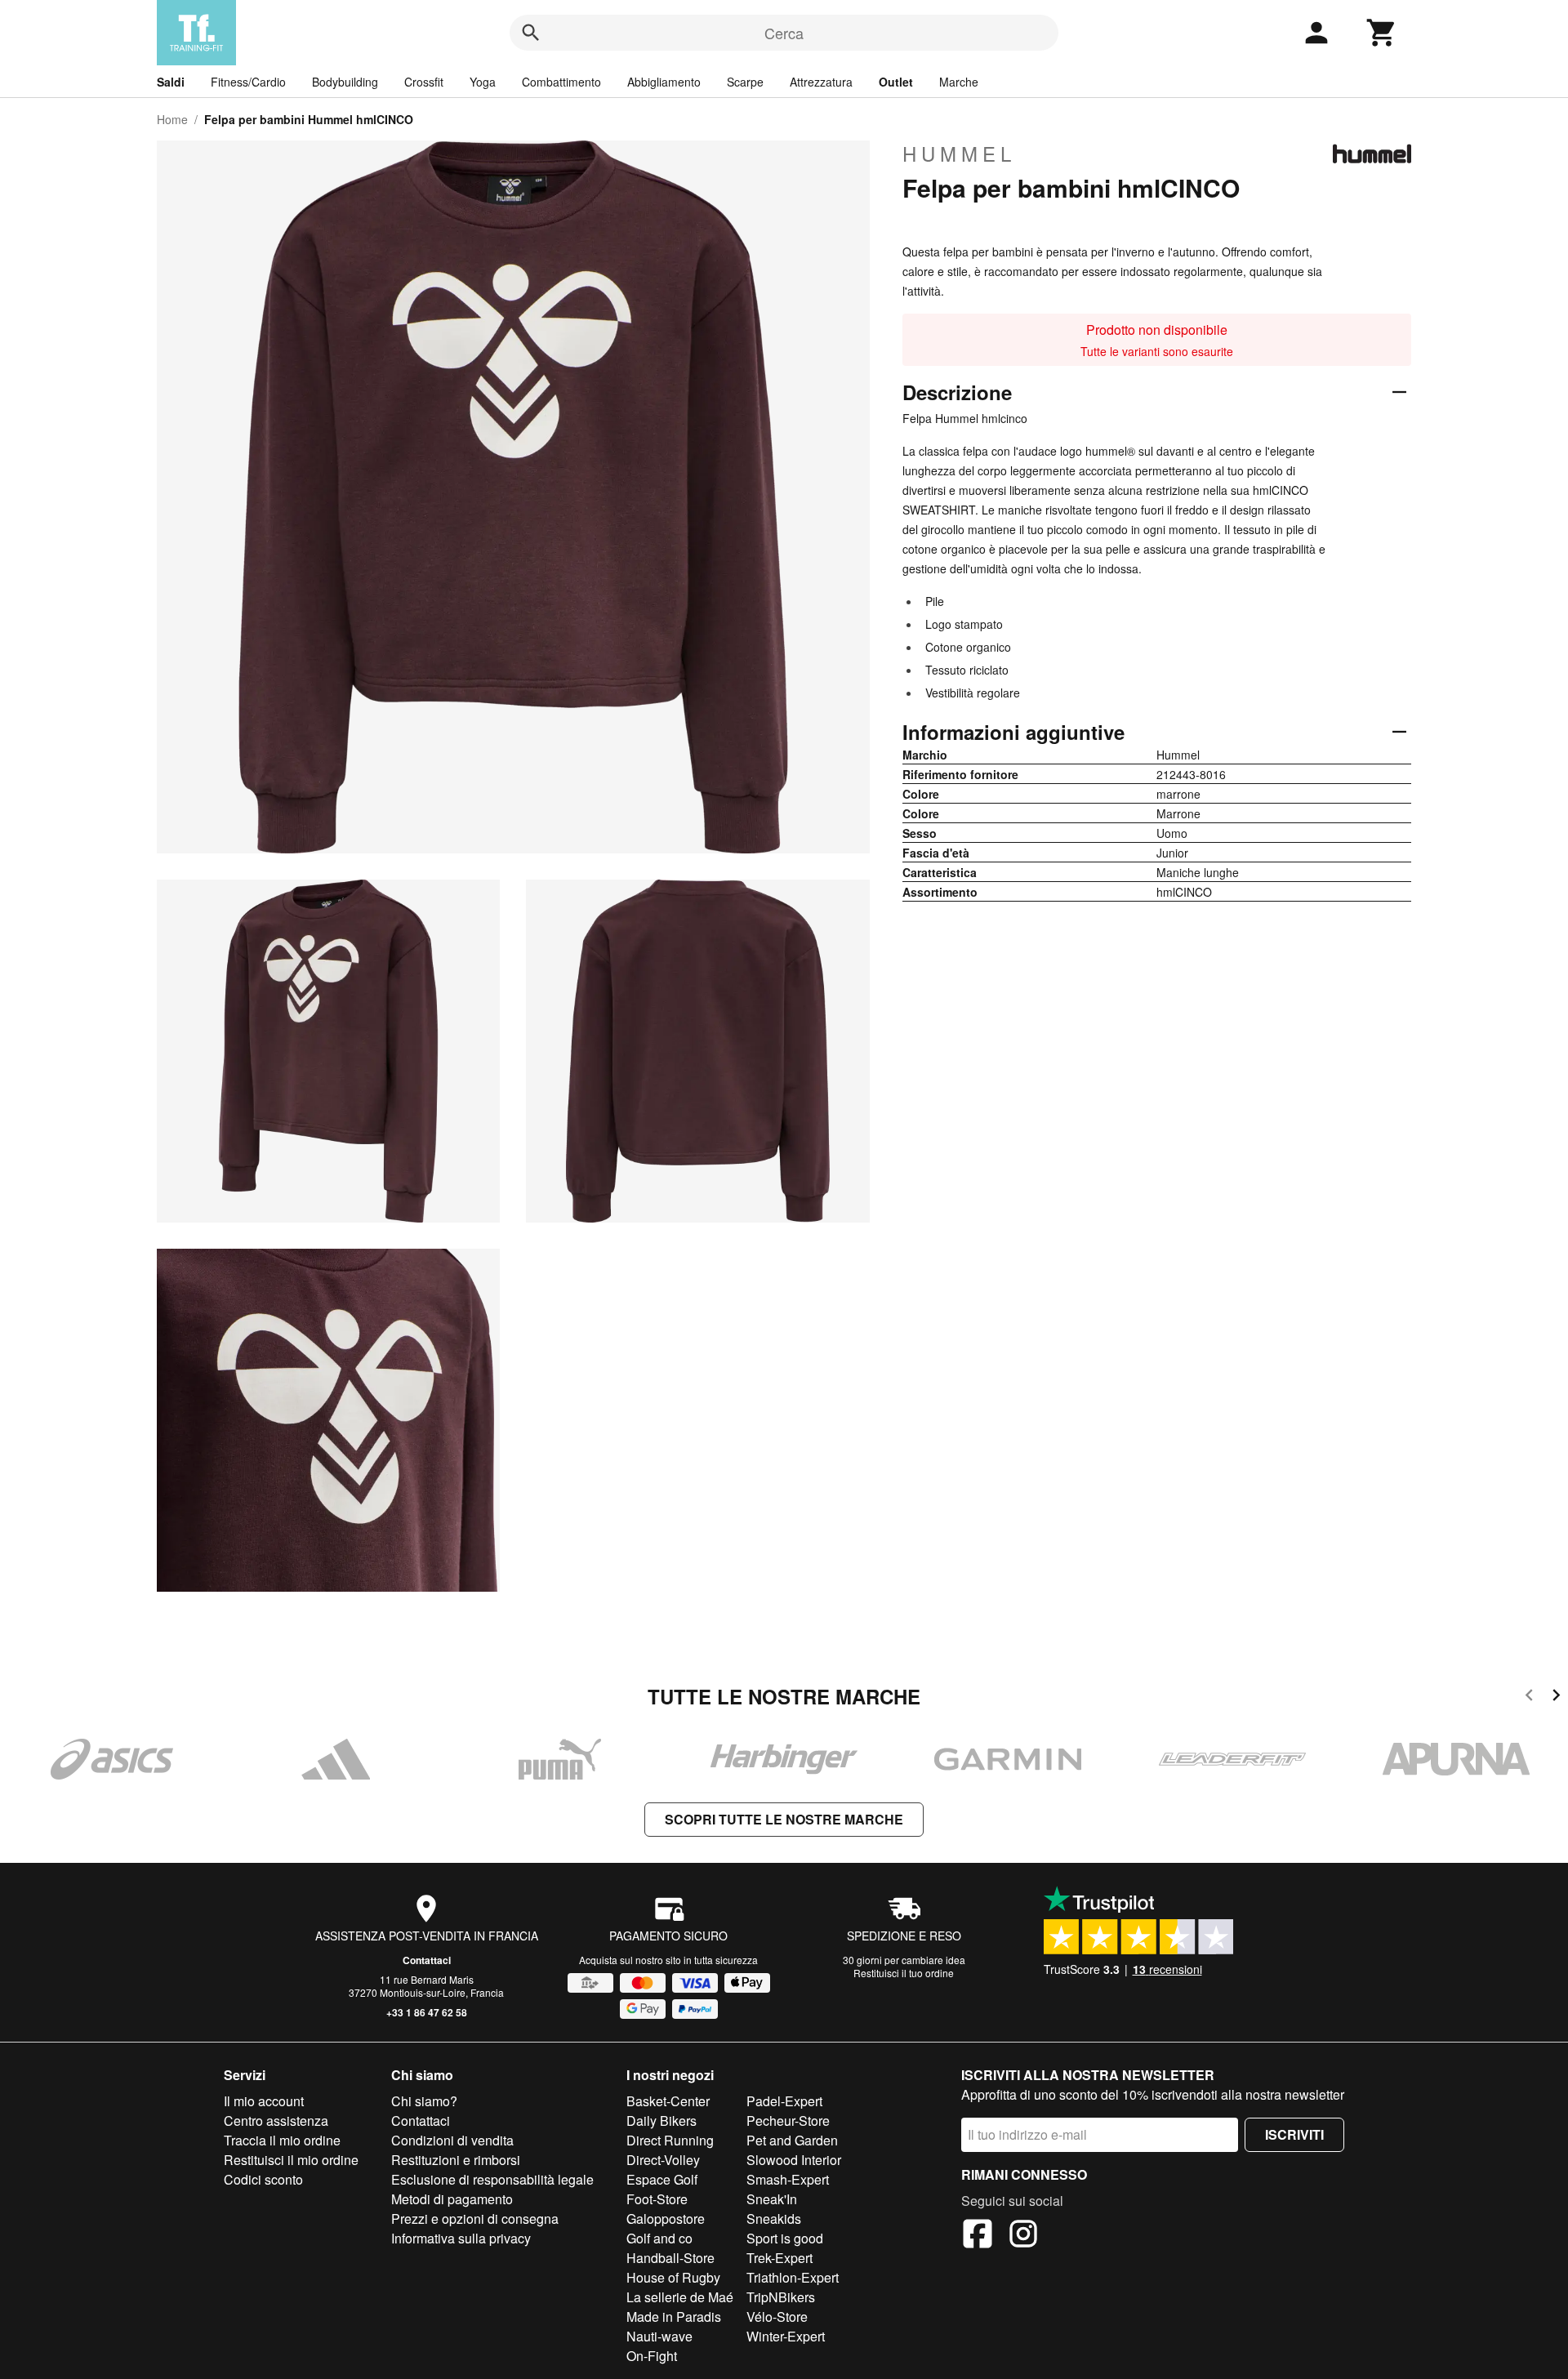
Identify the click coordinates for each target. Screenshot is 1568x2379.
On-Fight (652, 2356)
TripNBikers (781, 2297)
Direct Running (670, 2140)
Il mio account (264, 2101)
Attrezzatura (821, 82)
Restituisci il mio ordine (291, 2160)
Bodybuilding (345, 82)
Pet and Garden (792, 2140)
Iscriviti (1294, 2134)
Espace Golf (662, 2179)
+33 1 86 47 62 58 (427, 2012)
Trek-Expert (780, 2258)
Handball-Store (670, 2258)
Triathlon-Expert (793, 2277)
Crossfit (424, 82)
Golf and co (659, 2238)
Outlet (896, 82)
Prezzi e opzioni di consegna (475, 2219)
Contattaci (427, 1960)
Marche (959, 82)
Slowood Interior (794, 2160)
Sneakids (774, 2219)
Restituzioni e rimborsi (456, 2160)
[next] (1556, 1697)
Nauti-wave (659, 2336)
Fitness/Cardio (248, 82)
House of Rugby (673, 2277)
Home (172, 119)
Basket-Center (668, 2101)
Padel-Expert (784, 2101)
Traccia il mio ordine (282, 2140)
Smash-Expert (788, 2179)
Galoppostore (666, 2219)
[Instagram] (1023, 2236)
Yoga (483, 82)
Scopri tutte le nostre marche (784, 1819)
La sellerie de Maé (680, 2297)
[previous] (1529, 1697)
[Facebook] (978, 2236)
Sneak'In (772, 2199)
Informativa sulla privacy (461, 2238)
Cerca (784, 33)
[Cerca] (531, 33)
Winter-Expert (786, 2336)
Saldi (171, 82)
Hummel (959, 154)
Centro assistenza (276, 2121)
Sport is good (785, 2238)
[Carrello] (1382, 33)
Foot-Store (657, 2199)
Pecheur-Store (788, 2121)
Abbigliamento (664, 82)
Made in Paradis (674, 2317)
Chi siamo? (424, 2101)
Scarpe (745, 82)
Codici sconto (263, 2179)
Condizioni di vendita (452, 2140)
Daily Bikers (661, 2121)
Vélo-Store (777, 2317)
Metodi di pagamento (452, 2199)
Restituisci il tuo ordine (904, 1973)
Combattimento (561, 82)
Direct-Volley (663, 2160)
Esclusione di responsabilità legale (492, 2179)
